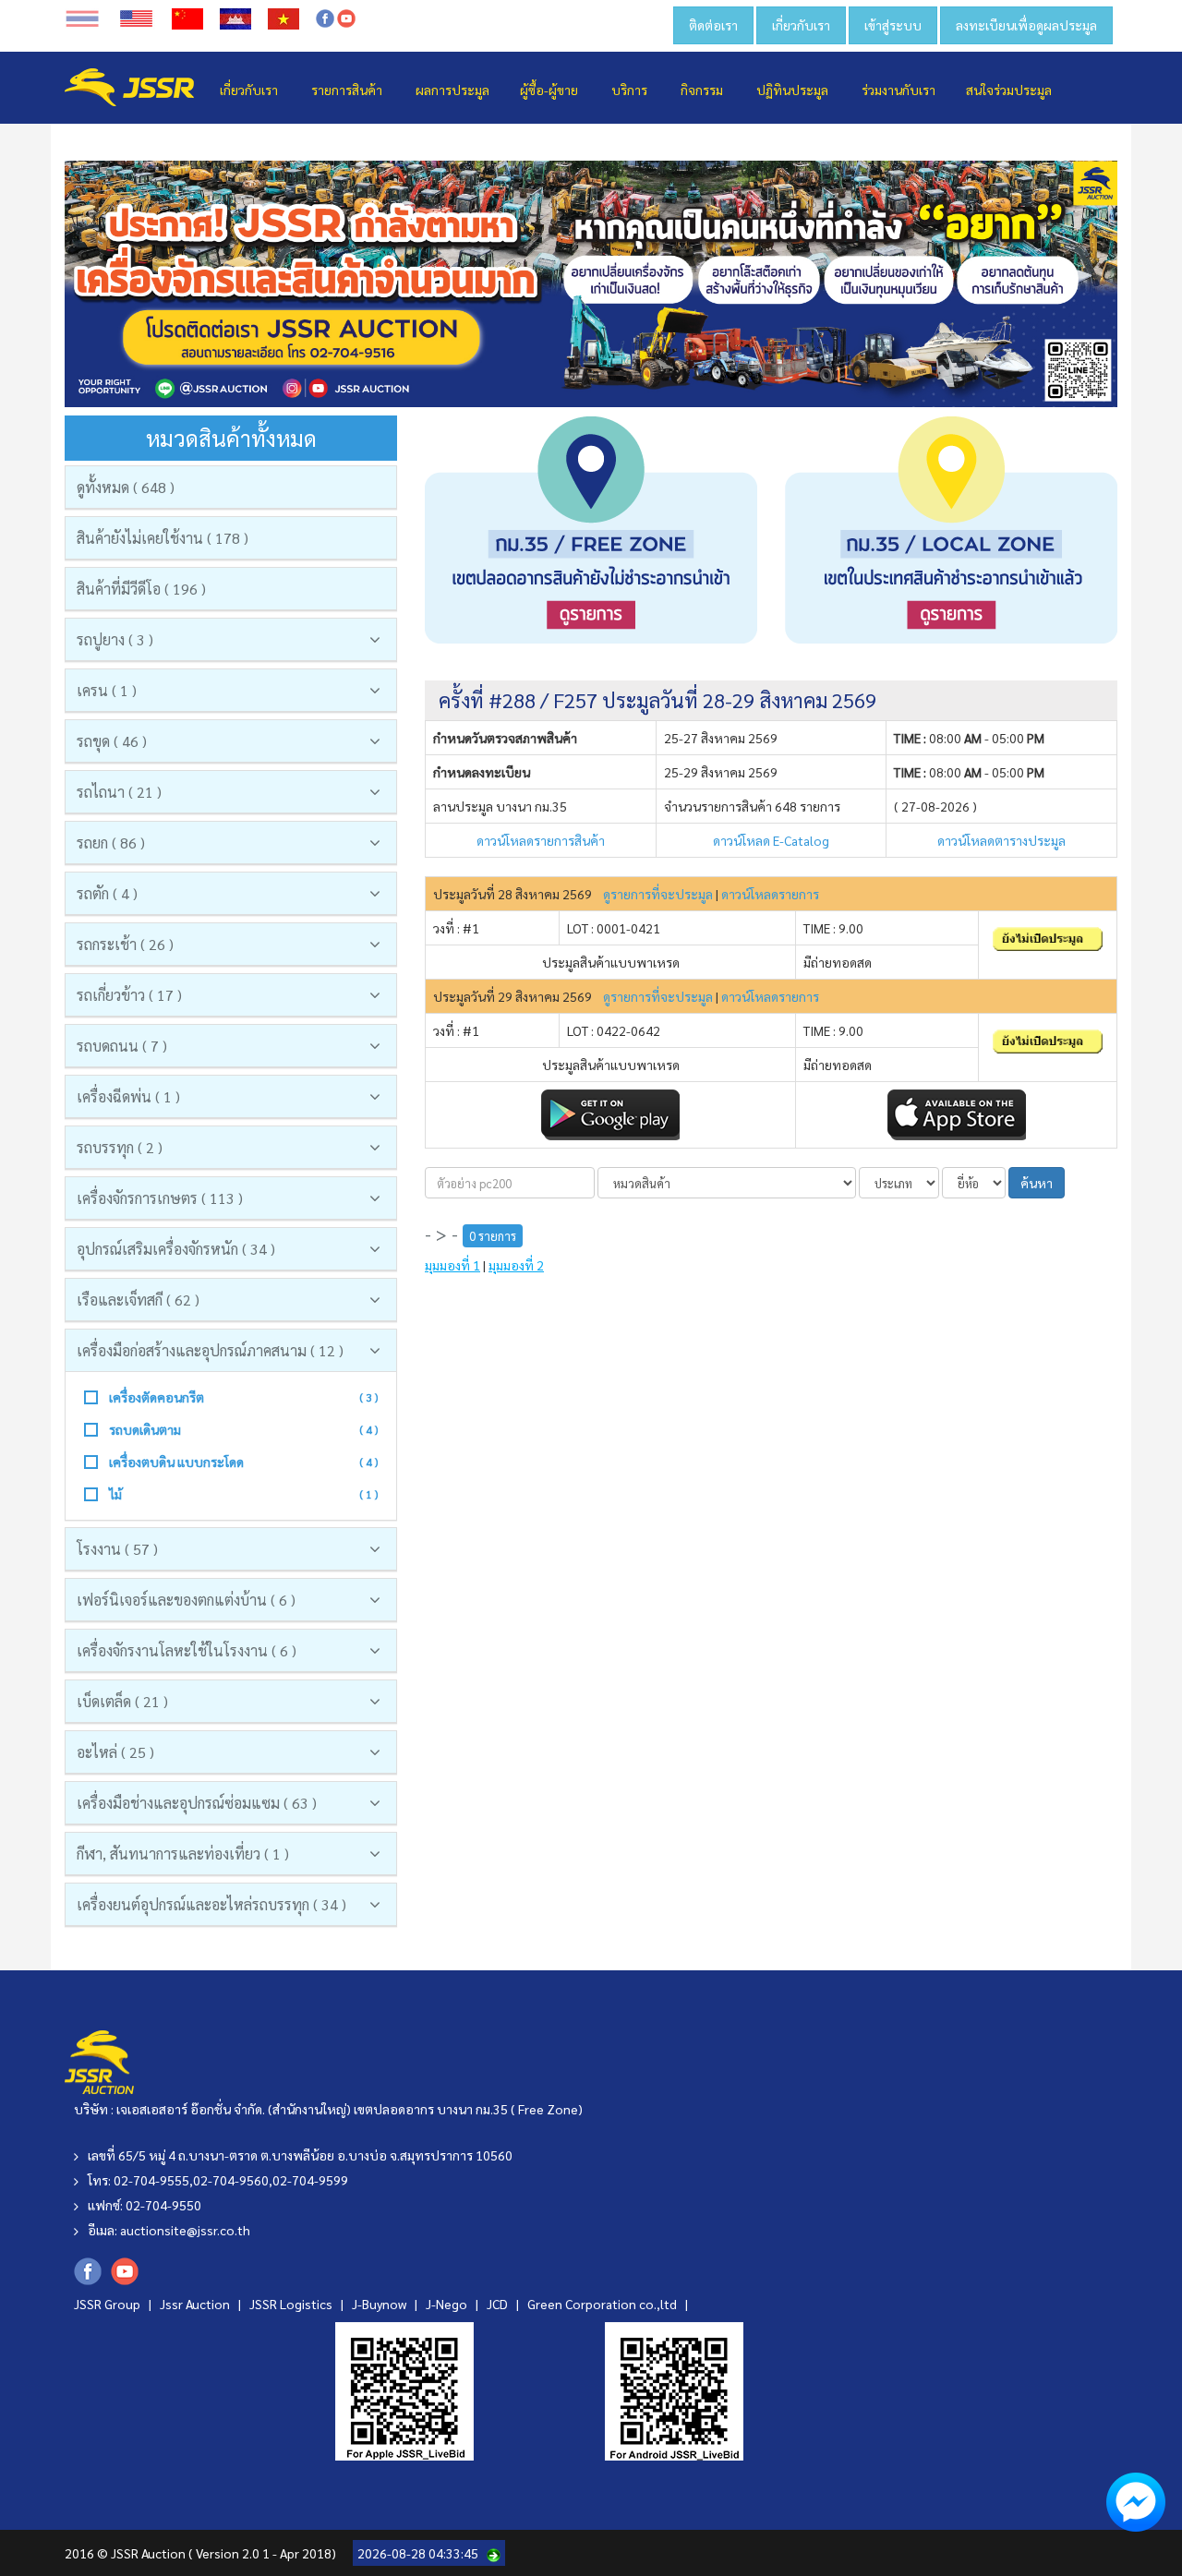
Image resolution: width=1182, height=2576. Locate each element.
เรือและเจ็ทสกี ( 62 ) (138, 1300)
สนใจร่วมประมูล (1009, 90)
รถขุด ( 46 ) (112, 741)
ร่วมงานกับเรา (899, 90)
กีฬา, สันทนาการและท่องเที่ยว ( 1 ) (183, 1854)
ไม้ (115, 1494)
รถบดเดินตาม (145, 1429)
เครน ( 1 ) (107, 690)
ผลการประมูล (452, 90)
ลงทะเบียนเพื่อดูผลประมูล (1026, 25)
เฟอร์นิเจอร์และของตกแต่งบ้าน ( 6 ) (186, 1600)
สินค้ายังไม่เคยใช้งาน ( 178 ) (163, 538)
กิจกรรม (702, 90)
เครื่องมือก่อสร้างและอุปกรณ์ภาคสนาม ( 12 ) (210, 1350)
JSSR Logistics (292, 2304)
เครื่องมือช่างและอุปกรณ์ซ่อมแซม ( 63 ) (197, 1803)
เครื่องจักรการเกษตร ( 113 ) (160, 1198)
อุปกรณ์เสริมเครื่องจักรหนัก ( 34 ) (176, 1249)
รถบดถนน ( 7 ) (122, 1046)
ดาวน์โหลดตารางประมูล (1001, 840)
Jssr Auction (196, 2304)
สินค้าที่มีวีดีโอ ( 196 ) (141, 589)
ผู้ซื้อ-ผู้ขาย (549, 90)
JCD (499, 2304)
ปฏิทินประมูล (792, 90)
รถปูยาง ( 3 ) (115, 639)
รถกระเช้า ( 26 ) (125, 944)
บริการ (629, 90)
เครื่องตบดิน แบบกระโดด (176, 1462)
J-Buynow (380, 2304)
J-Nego (448, 2304)
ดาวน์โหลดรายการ (770, 894)
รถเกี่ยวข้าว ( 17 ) (129, 995)
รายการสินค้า (347, 90)
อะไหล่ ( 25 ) (115, 1752)
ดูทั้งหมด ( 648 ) (126, 487)
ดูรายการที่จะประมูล (658, 894)
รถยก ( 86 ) (111, 843)
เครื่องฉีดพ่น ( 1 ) (128, 1096)
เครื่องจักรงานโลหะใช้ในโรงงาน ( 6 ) (187, 1650)
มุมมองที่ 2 (516, 1265)
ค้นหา (1037, 1183)
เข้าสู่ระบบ (893, 25)
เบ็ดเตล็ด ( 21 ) (122, 1701)
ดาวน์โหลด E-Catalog (771, 840)
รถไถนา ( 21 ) (119, 792)
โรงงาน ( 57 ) (117, 1549)
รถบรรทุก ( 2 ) (120, 1147)
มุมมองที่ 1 (452, 1265)
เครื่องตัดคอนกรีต (157, 1397)
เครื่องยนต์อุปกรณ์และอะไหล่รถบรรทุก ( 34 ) (211, 1904)
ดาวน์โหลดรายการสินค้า (541, 840)
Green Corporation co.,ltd (603, 2304)
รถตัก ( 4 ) (107, 893)
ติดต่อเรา (713, 25)
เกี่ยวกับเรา (801, 25)
